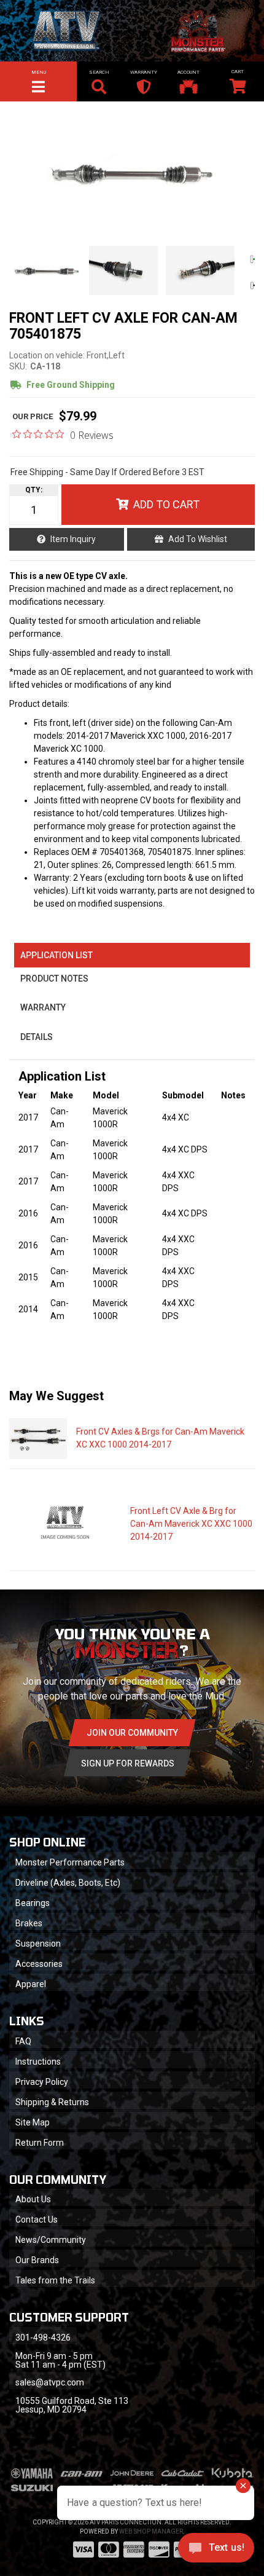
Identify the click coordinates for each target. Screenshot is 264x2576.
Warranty (43, 1007)
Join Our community (132, 1733)
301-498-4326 (43, 2338)
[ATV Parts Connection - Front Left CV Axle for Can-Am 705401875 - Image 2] (123, 270)
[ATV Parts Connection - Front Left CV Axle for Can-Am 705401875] (132, 172)
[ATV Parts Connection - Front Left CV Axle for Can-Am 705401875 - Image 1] (47, 270)
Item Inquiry (73, 539)
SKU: (18, 366)
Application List (56, 955)
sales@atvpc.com (50, 2382)
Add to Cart (166, 504)
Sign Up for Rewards (128, 1763)
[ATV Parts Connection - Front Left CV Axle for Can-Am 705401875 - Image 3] (200, 270)
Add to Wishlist (198, 539)
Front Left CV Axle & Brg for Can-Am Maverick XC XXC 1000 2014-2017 (191, 1524)
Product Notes (54, 979)
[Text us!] (216, 2551)
